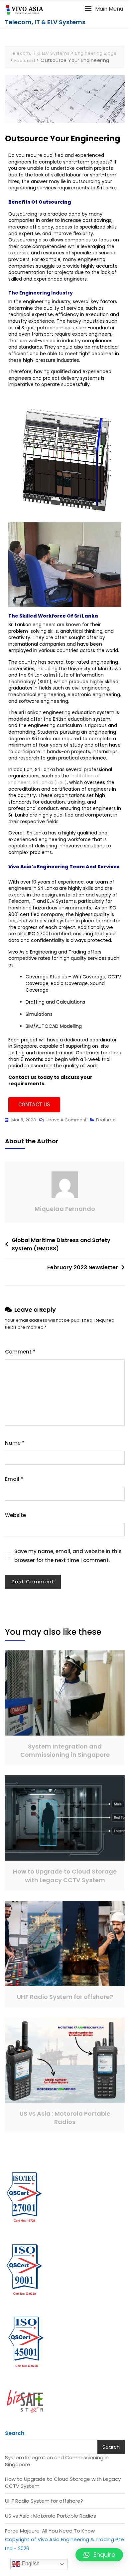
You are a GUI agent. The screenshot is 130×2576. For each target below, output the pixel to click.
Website (15, 1515)
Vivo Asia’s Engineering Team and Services (64, 867)
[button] (104, 9)
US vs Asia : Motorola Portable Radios (65, 2118)
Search (15, 2433)
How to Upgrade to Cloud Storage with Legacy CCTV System (65, 1876)
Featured (106, 1120)
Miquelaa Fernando (65, 1209)
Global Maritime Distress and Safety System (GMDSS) (61, 1245)
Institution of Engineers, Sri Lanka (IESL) (54, 779)
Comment (20, 1352)
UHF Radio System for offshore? (65, 1997)
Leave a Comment (66, 1119)
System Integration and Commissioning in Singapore (65, 1750)
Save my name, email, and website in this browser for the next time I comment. (68, 1556)
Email (14, 1479)
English (30, 2564)
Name (15, 1443)
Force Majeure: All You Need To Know (50, 2531)
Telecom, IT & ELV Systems (45, 22)
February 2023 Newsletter (83, 1267)
